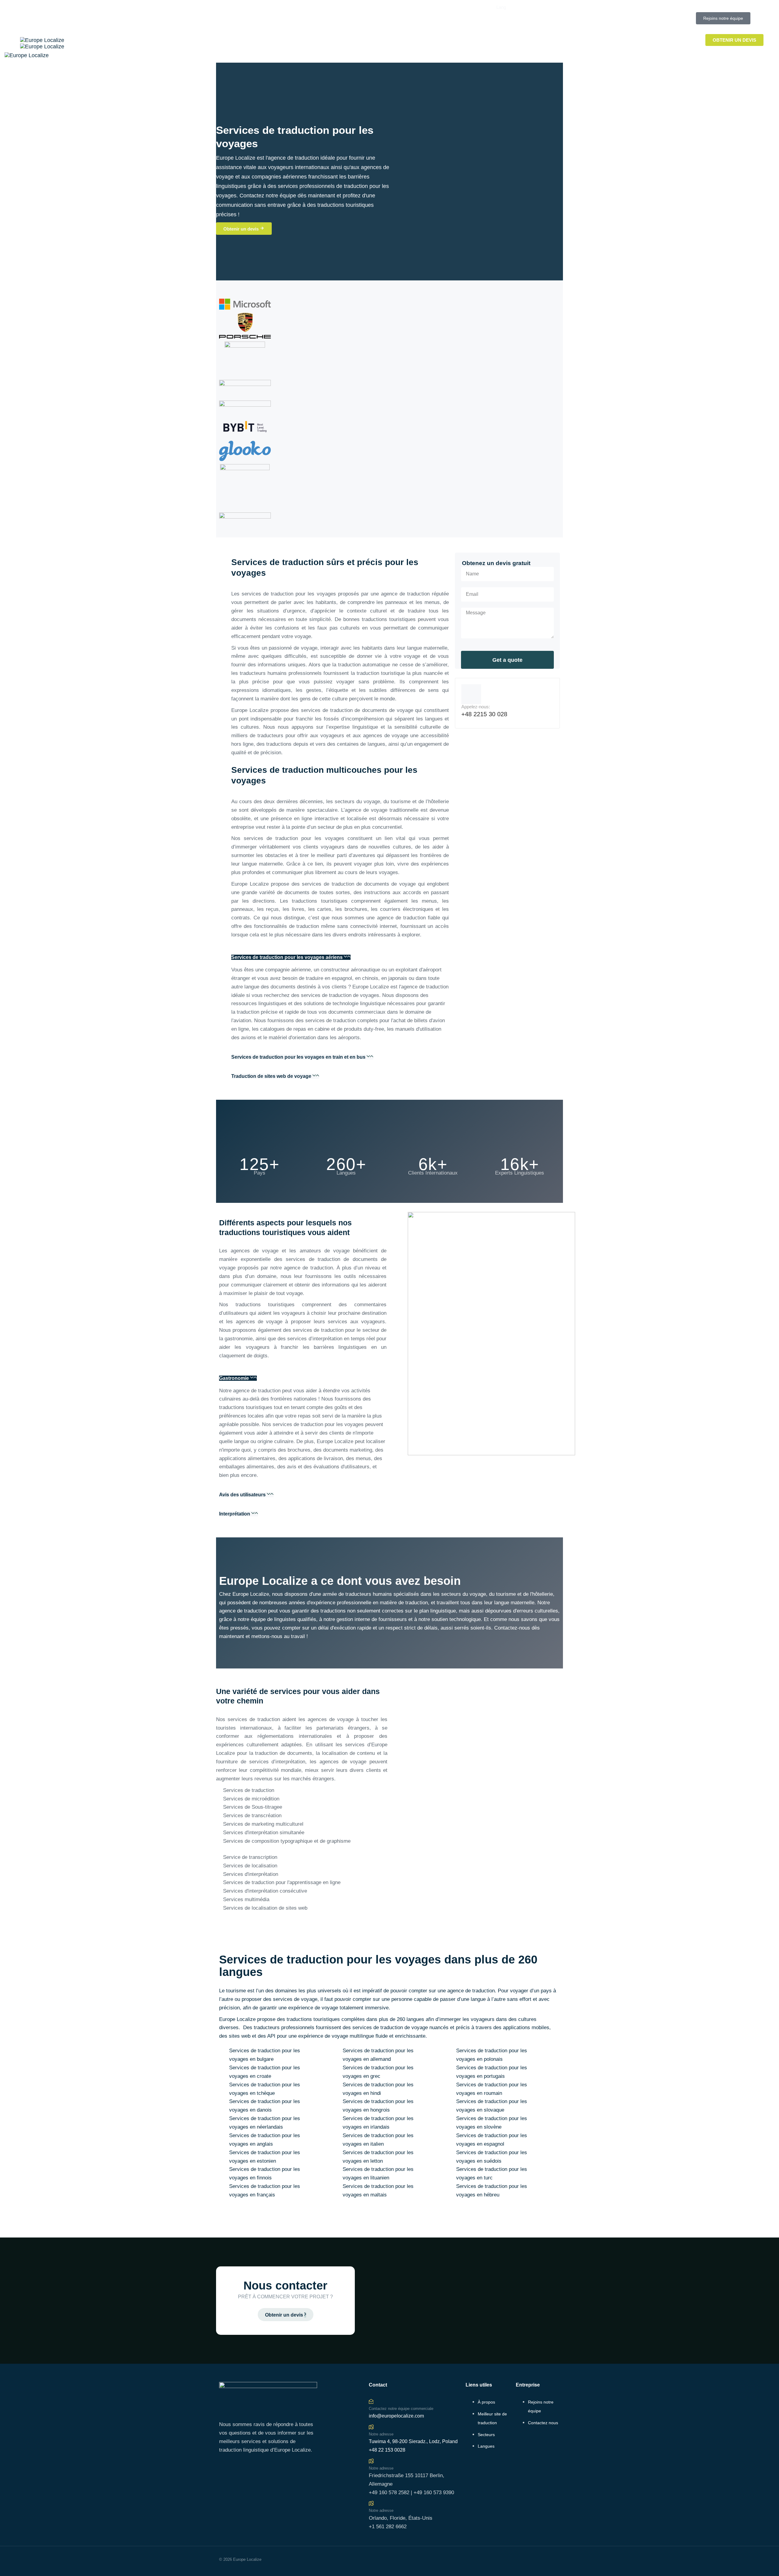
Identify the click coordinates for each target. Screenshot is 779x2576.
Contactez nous (543, 2423)
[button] (501, 7)
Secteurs (486, 2435)
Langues (486, 2446)
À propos (486, 2402)
